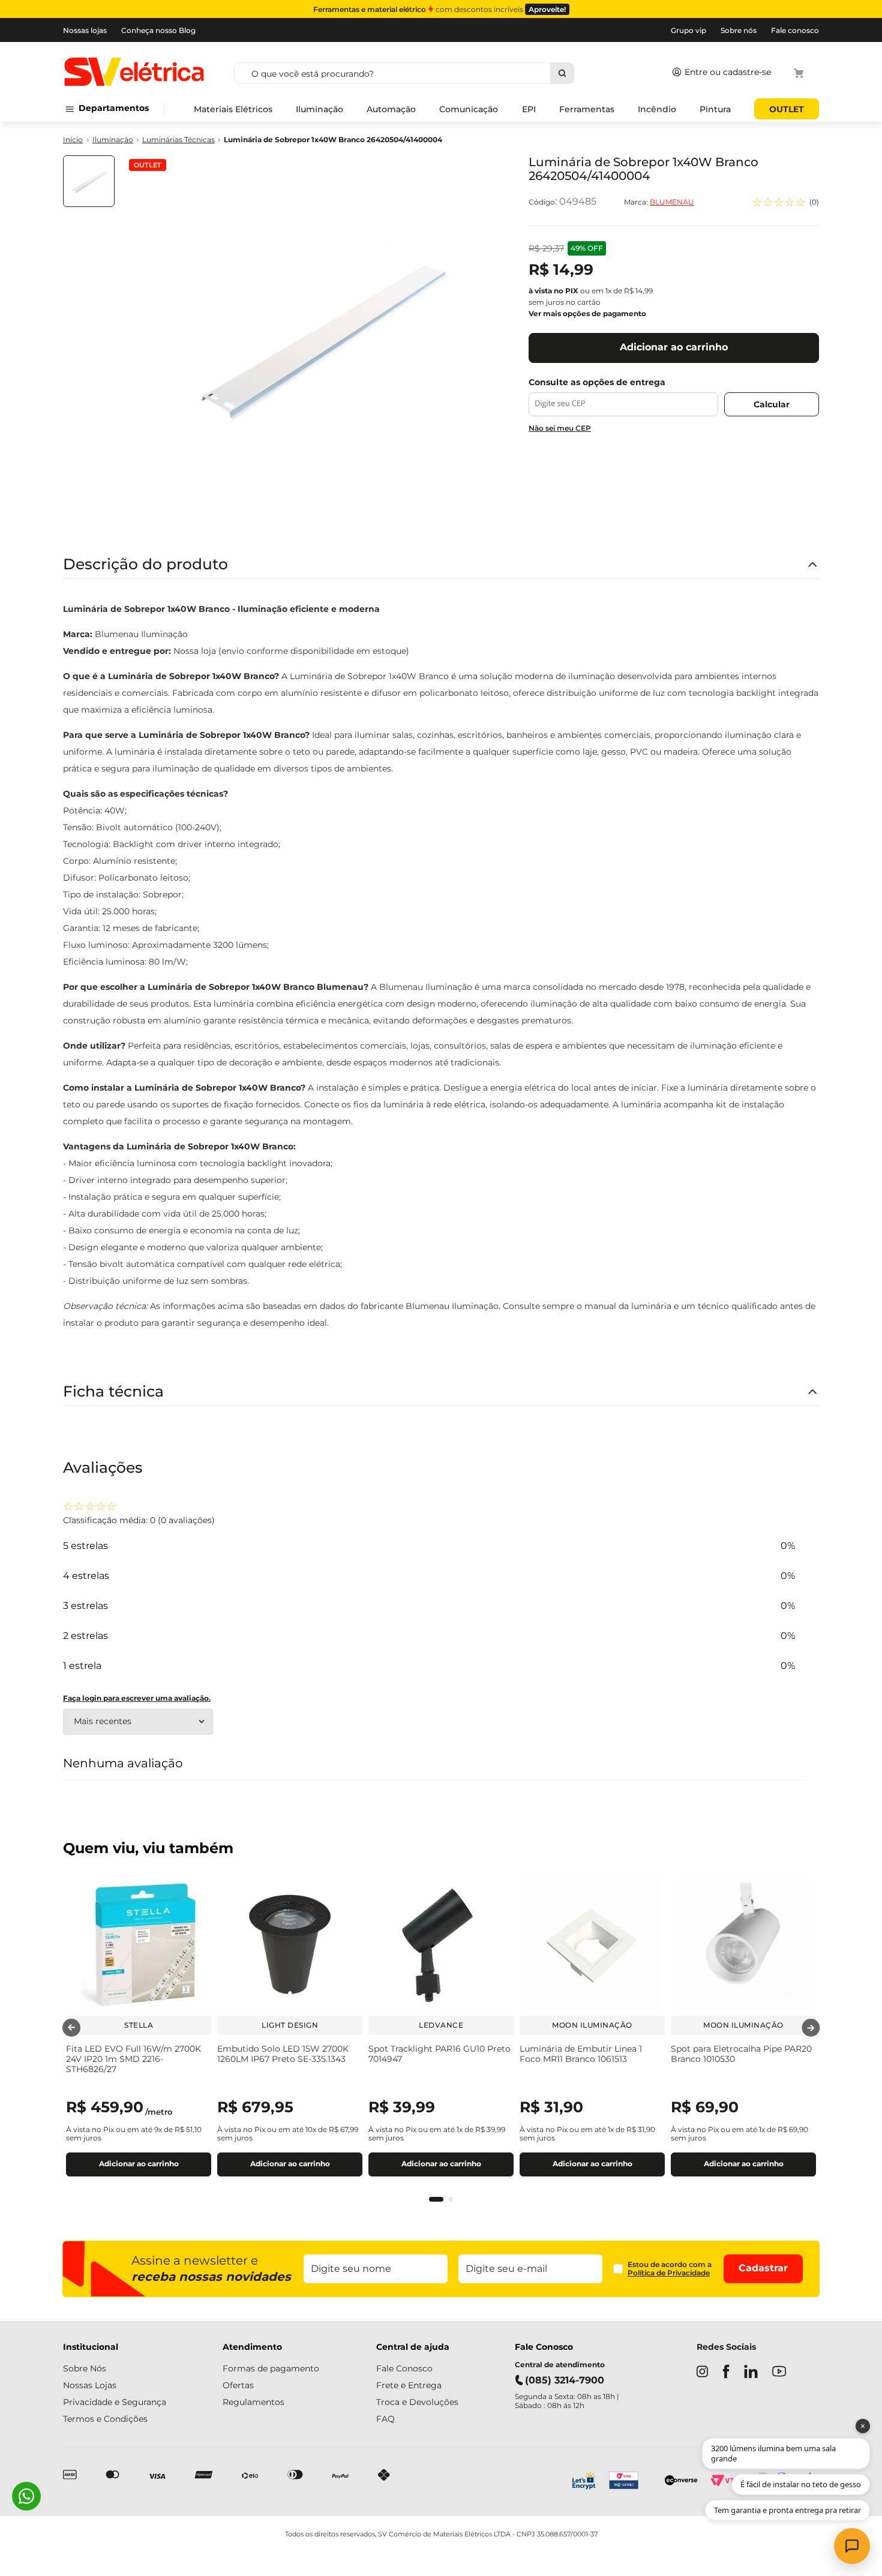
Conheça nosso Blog (158, 30)
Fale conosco (795, 30)
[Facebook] (726, 2373)
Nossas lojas (85, 30)
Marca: (659, 202)
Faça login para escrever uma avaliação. (137, 1698)
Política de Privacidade (669, 2273)
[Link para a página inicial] (73, 140)
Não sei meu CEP (560, 428)
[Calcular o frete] (772, 404)
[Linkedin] (751, 2373)
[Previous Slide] (71, 2028)
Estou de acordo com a (670, 2269)
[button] (436, 2199)
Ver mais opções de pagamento (587, 313)
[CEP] (623, 397)
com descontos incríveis (439, 9)
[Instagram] (702, 2373)
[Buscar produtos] (562, 73)
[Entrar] (719, 73)
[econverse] (681, 2482)
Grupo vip (688, 30)
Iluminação (113, 140)
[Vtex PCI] (630, 2482)
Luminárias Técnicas (178, 140)
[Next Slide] (811, 2028)
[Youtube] (779, 2372)
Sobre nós (739, 30)
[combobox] (447, 73)
